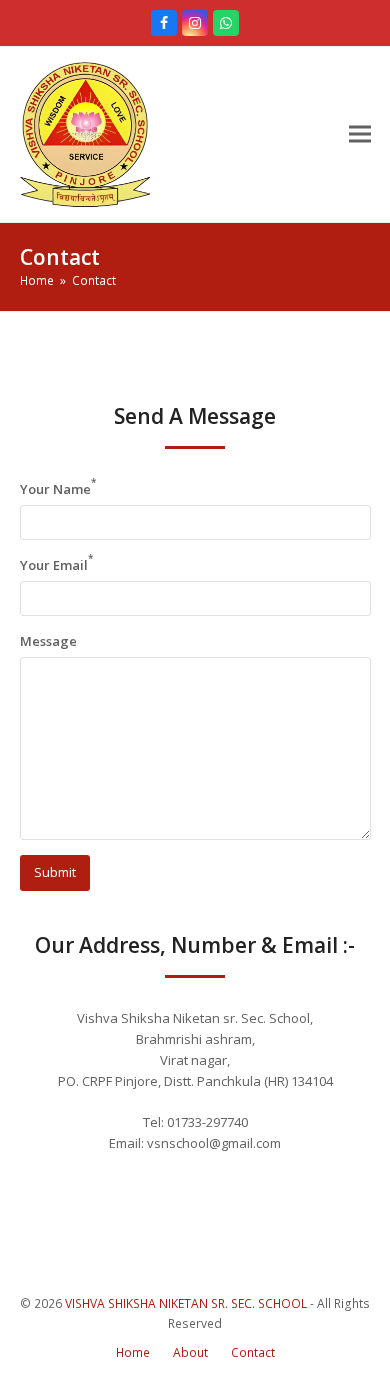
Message (48, 641)
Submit (55, 872)
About (190, 1352)
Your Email (56, 564)
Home (133, 1352)
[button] (360, 134)
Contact (253, 1352)
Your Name (58, 488)
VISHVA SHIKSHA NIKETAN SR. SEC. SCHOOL (186, 1303)
